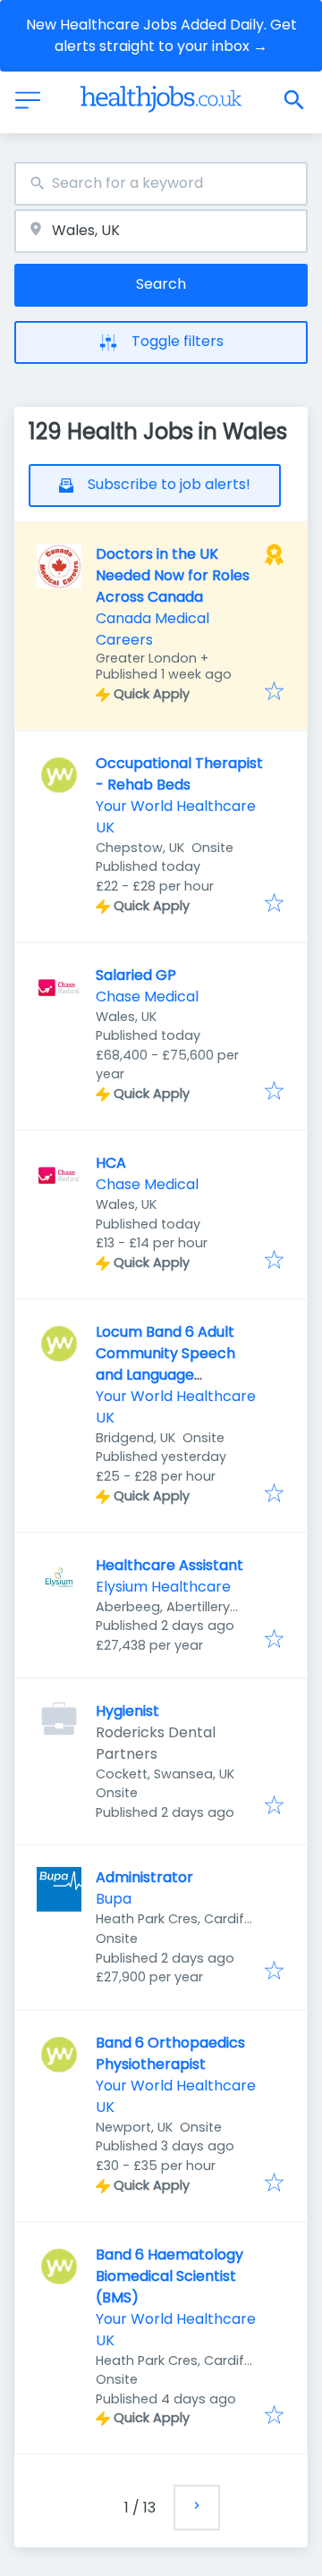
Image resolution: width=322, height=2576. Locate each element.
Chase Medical (147, 997)
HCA (111, 1163)
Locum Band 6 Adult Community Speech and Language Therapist (165, 1364)
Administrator (144, 1877)
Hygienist (127, 1711)
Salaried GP (136, 975)
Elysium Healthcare (163, 1587)
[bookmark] (274, 693)
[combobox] (161, 184)
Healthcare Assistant (169, 1565)
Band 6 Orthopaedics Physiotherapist (170, 2053)
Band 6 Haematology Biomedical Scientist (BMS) (169, 2276)
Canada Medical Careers (153, 629)
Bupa (114, 1899)
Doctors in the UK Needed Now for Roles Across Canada (173, 575)
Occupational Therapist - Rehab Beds (179, 774)
